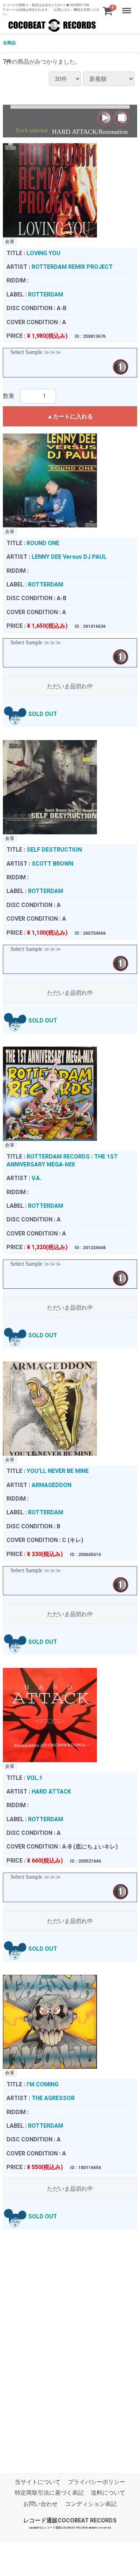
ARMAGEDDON (52, 1485)
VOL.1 (34, 1778)
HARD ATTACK (51, 1792)
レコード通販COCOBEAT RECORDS (70, 2520)
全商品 (9, 43)
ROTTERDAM (46, 294)
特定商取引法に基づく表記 (49, 2493)
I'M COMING (43, 2084)
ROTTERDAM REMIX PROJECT (72, 267)
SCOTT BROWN (52, 864)
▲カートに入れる (70, 416)
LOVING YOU (43, 253)
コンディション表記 (91, 2504)
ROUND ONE (43, 543)
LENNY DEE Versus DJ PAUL (69, 557)
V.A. (36, 1178)
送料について (108, 2493)
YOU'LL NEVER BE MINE (58, 1471)
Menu (128, 7)
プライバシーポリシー (97, 2482)
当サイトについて (38, 2482)
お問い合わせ (41, 2504)
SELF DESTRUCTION (54, 850)
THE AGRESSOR (53, 2098)
